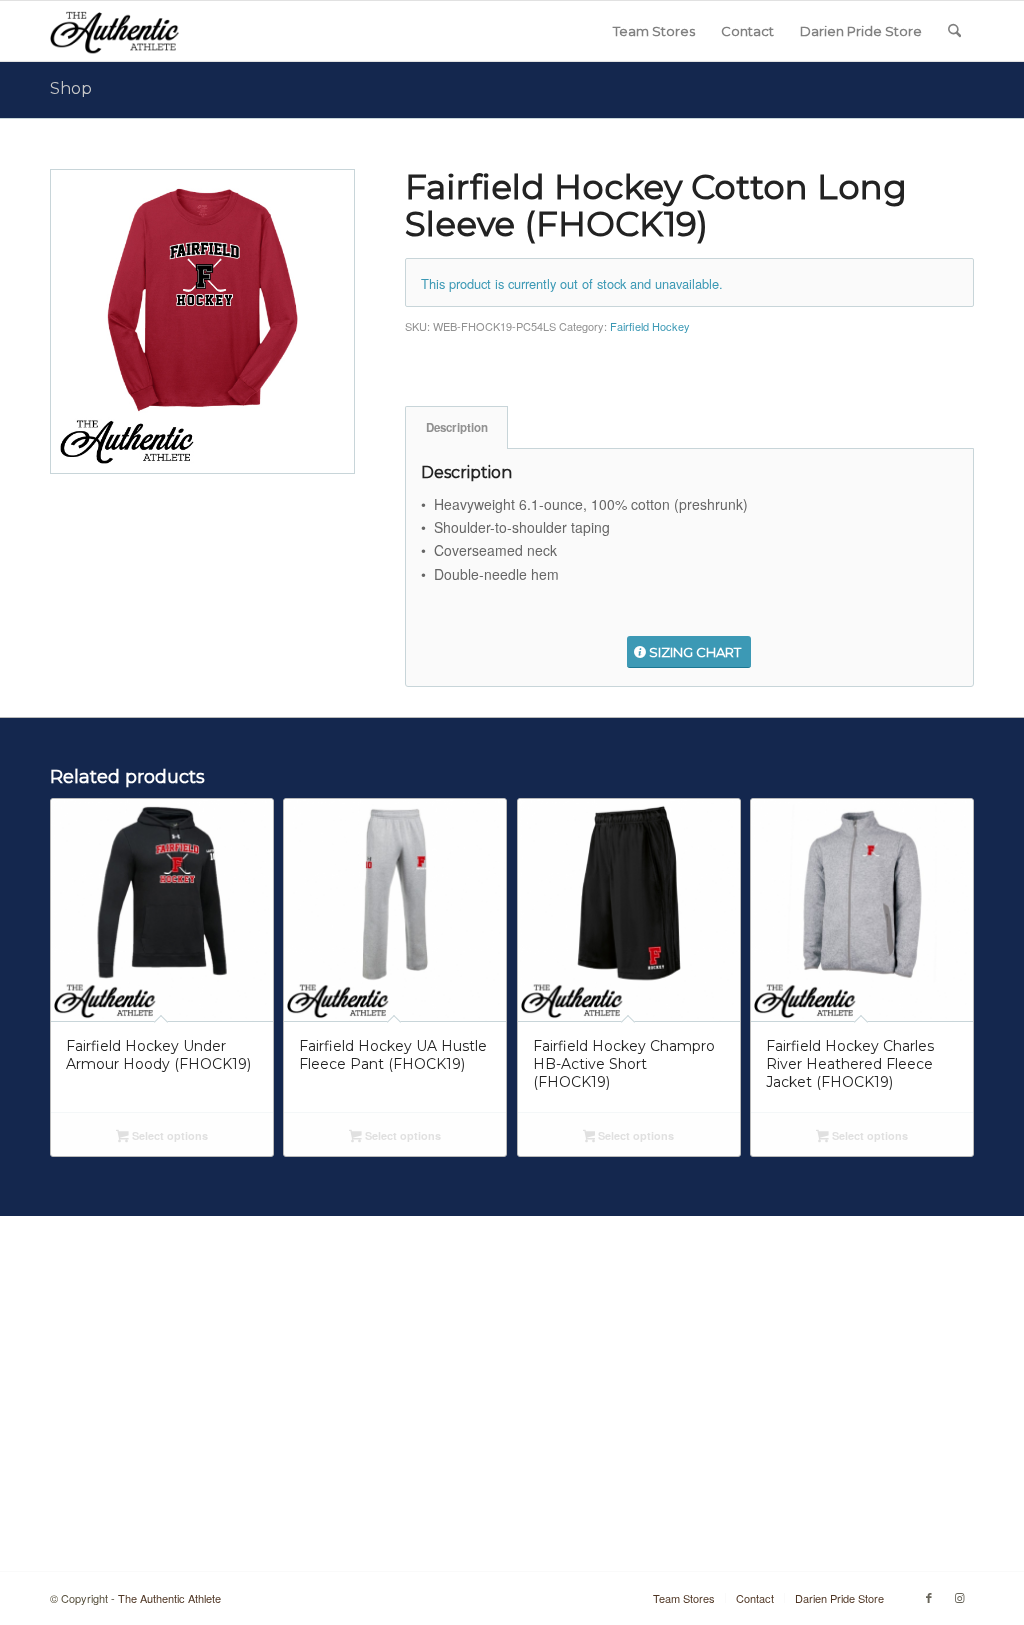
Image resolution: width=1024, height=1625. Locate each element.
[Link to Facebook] (929, 1597)
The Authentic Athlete (169, 1598)
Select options (168, 1135)
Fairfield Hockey (650, 326)
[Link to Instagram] (959, 1597)
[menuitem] (654, 31)
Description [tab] (457, 427)
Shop (71, 88)
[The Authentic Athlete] (114, 31)
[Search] (954, 31)
